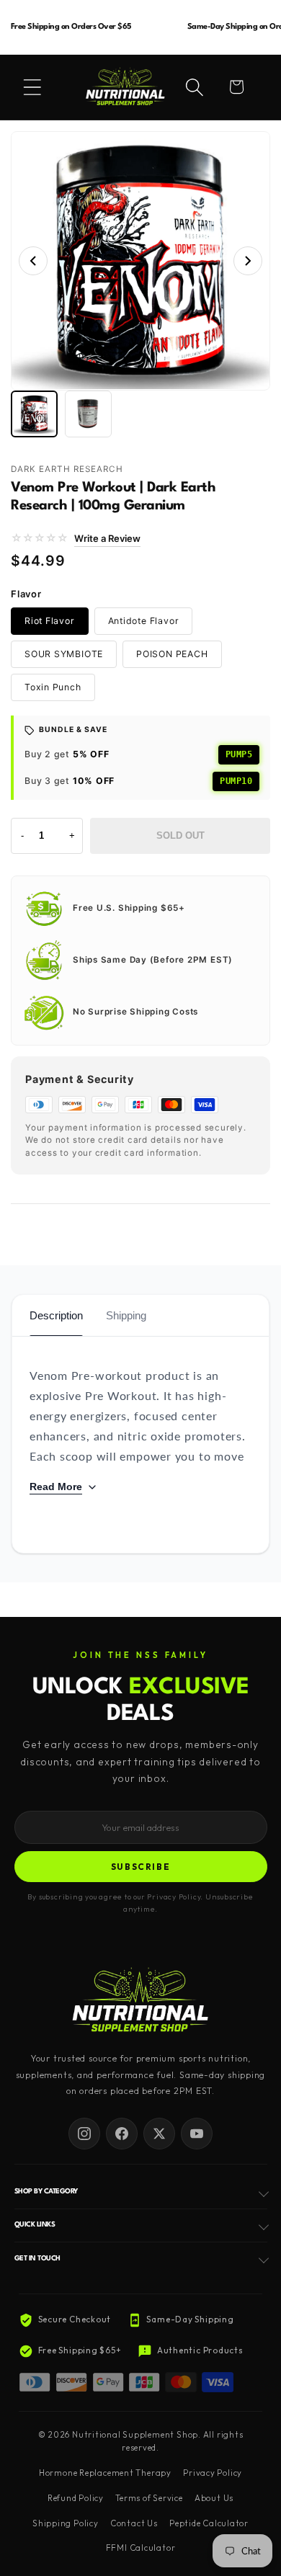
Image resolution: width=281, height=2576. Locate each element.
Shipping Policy (66, 2523)
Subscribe (141, 1867)
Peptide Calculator (209, 2523)
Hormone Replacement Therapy (105, 2473)
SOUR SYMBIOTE (64, 654)
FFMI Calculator (141, 2548)
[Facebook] (122, 2134)
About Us (214, 2498)
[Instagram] (84, 2134)
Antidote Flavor (144, 621)
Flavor (26, 594)
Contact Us (134, 2523)
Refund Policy (76, 2498)
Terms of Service (149, 2498)
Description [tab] (56, 1315)
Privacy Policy (213, 2473)
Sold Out (180, 835)
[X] (159, 2134)
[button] (32, 87)
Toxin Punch (53, 687)
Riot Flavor (50, 621)
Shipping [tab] (126, 1315)
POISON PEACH (172, 654)
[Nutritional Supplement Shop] (140, 2001)
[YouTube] (197, 2134)
